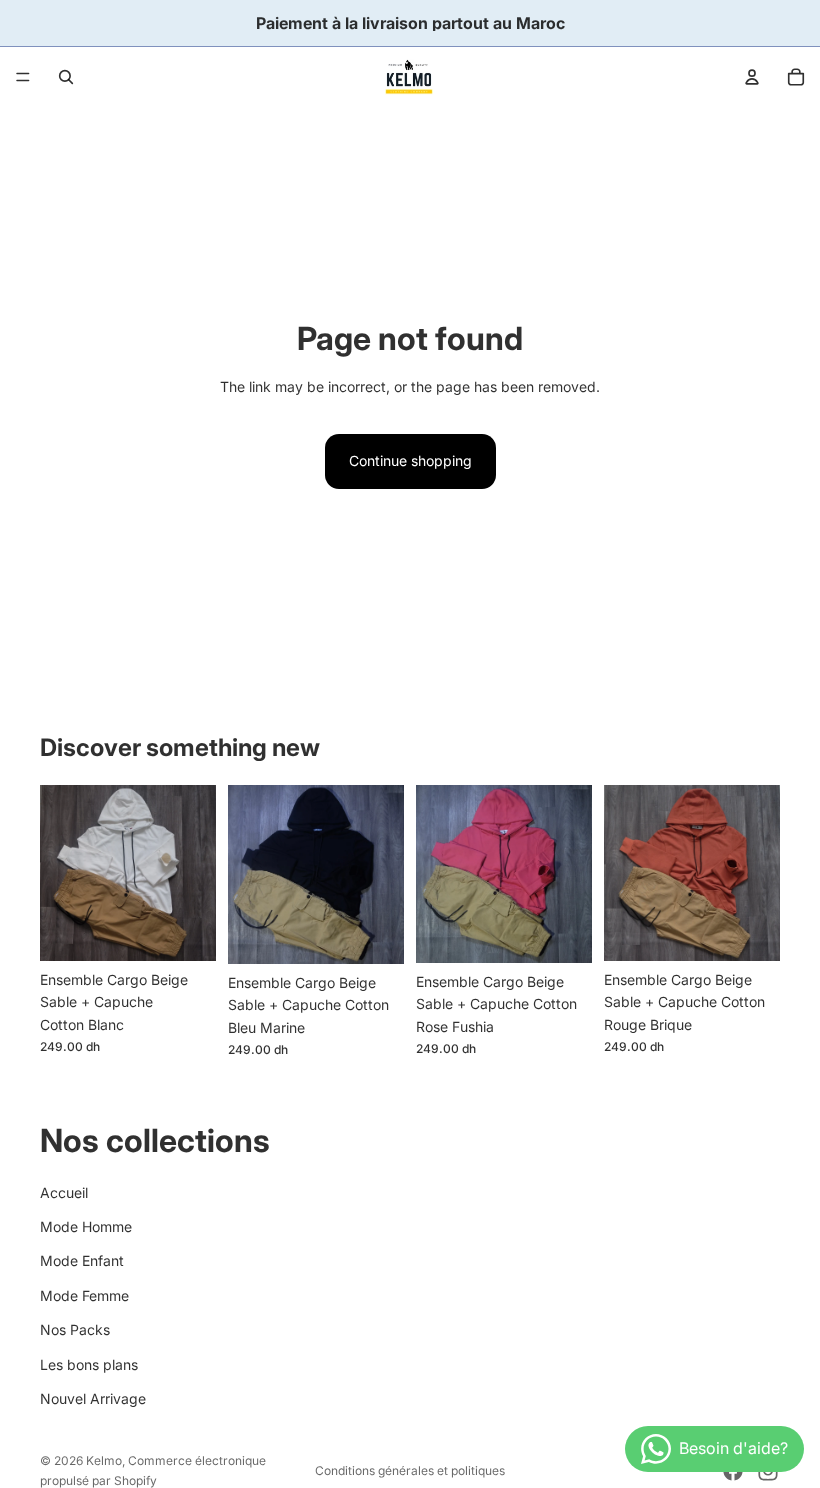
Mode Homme (86, 1226)
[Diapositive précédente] (62, 873)
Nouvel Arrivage (93, 1398)
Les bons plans (89, 1364)
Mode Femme (84, 1295)
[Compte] (752, 77)
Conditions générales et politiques (410, 1470)
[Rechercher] (66, 77)
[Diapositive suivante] (194, 873)
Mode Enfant (82, 1260)
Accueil (64, 1192)
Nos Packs (75, 1329)
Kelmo (104, 1460)
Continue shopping (410, 460)
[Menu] (23, 77)
